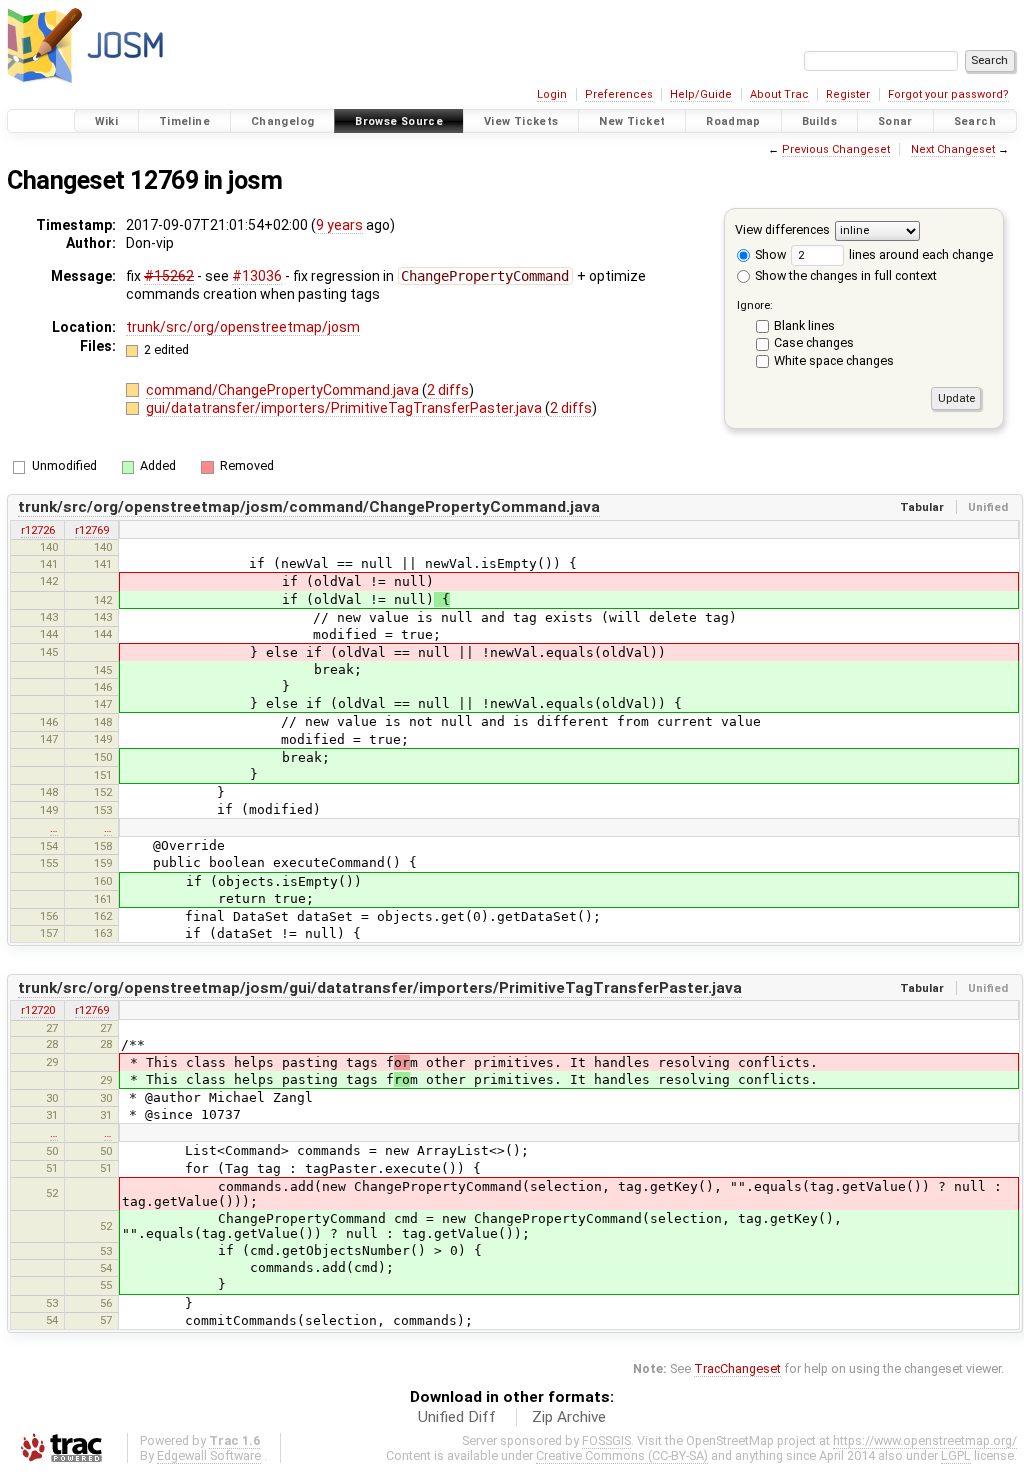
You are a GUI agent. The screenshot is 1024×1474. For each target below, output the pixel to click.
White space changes (834, 360)
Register (848, 94)
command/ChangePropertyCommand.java (284, 390)
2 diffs (448, 390)
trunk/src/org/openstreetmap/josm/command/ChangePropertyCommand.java (309, 507)
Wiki (107, 121)
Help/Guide (701, 94)
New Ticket (632, 121)
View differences (782, 229)
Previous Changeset (836, 149)
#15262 (169, 276)
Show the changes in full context (844, 275)
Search (975, 121)
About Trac (779, 94)
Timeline (184, 121)
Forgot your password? (948, 94)
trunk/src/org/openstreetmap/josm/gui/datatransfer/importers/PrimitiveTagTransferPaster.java (380, 988)
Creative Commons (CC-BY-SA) (622, 1455)
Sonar (895, 121)
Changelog (282, 121)
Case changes (814, 342)
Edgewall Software (209, 1455)
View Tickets (521, 121)
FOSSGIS (606, 1440)
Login (552, 94)
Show (769, 254)
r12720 (38, 1010)
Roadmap (733, 121)
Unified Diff (457, 1417)
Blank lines (804, 325)
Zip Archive (569, 1417)
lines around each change (919, 254)
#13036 (257, 276)
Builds (819, 121)
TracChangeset (737, 1368)
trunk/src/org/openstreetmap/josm (243, 327)
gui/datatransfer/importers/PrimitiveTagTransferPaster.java (345, 408)
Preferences (619, 94)
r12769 (92, 530)
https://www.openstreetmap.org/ (925, 1440)
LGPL (956, 1455)
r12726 (38, 530)
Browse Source (399, 121)
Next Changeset (953, 149)
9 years (339, 225)
